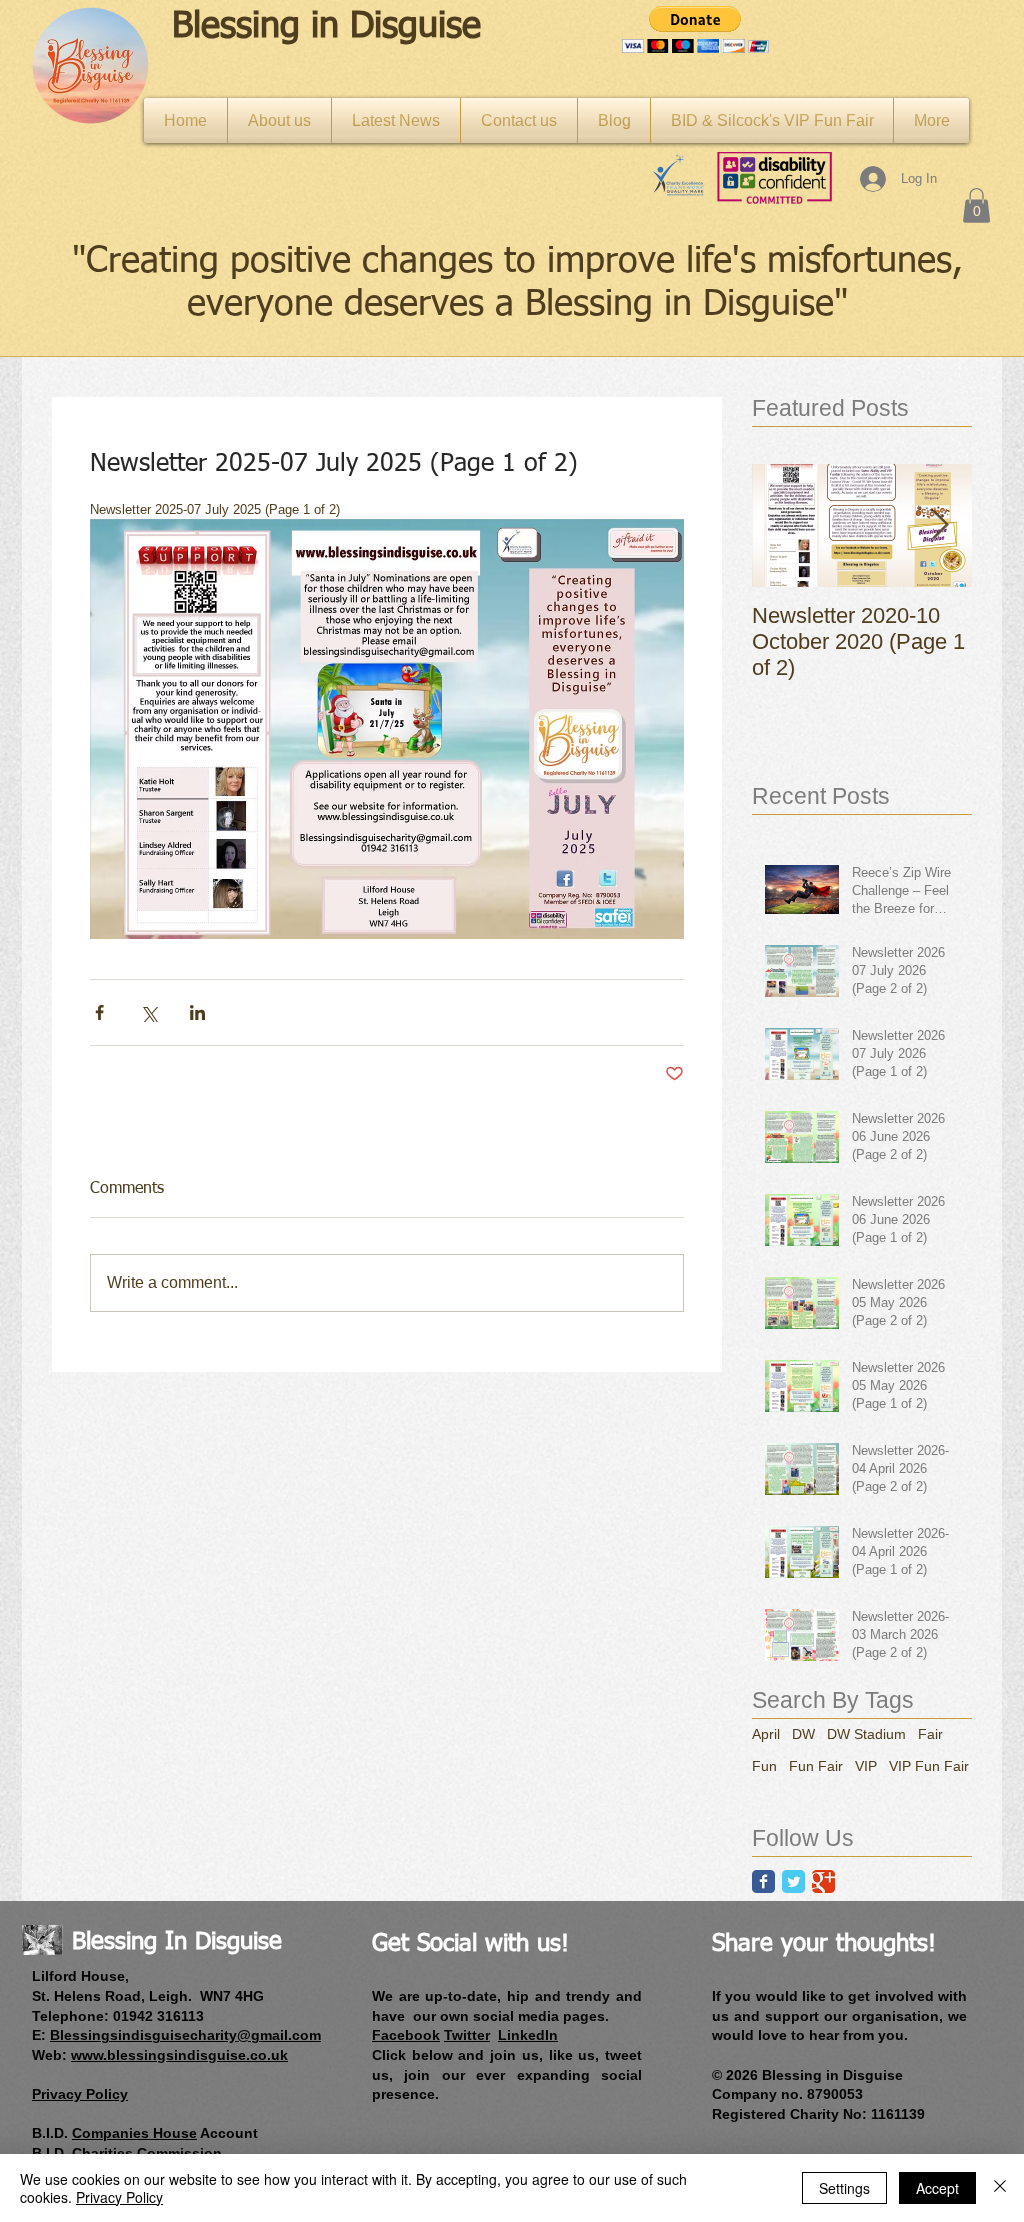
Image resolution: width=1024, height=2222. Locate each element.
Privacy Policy (119, 2197)
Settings (844, 2188)
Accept (937, 2188)
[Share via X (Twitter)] (148, 1012)
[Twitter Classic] (793, 1881)
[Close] (1000, 2188)
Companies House (134, 2133)
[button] (695, 29)
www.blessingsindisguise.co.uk (179, 2055)
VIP (866, 1766)
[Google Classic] (823, 1881)
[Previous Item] (784, 525)
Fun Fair (816, 1766)
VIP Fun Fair (929, 1766)
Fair (930, 1734)
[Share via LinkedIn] (197, 1012)
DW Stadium (866, 1734)
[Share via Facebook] (99, 1012)
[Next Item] (940, 525)
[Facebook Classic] (763, 1881)
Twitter (467, 2035)
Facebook (406, 2035)
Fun (764, 1766)
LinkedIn (528, 2035)
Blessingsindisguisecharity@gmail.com (185, 2035)
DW (803, 1734)
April (766, 1734)
